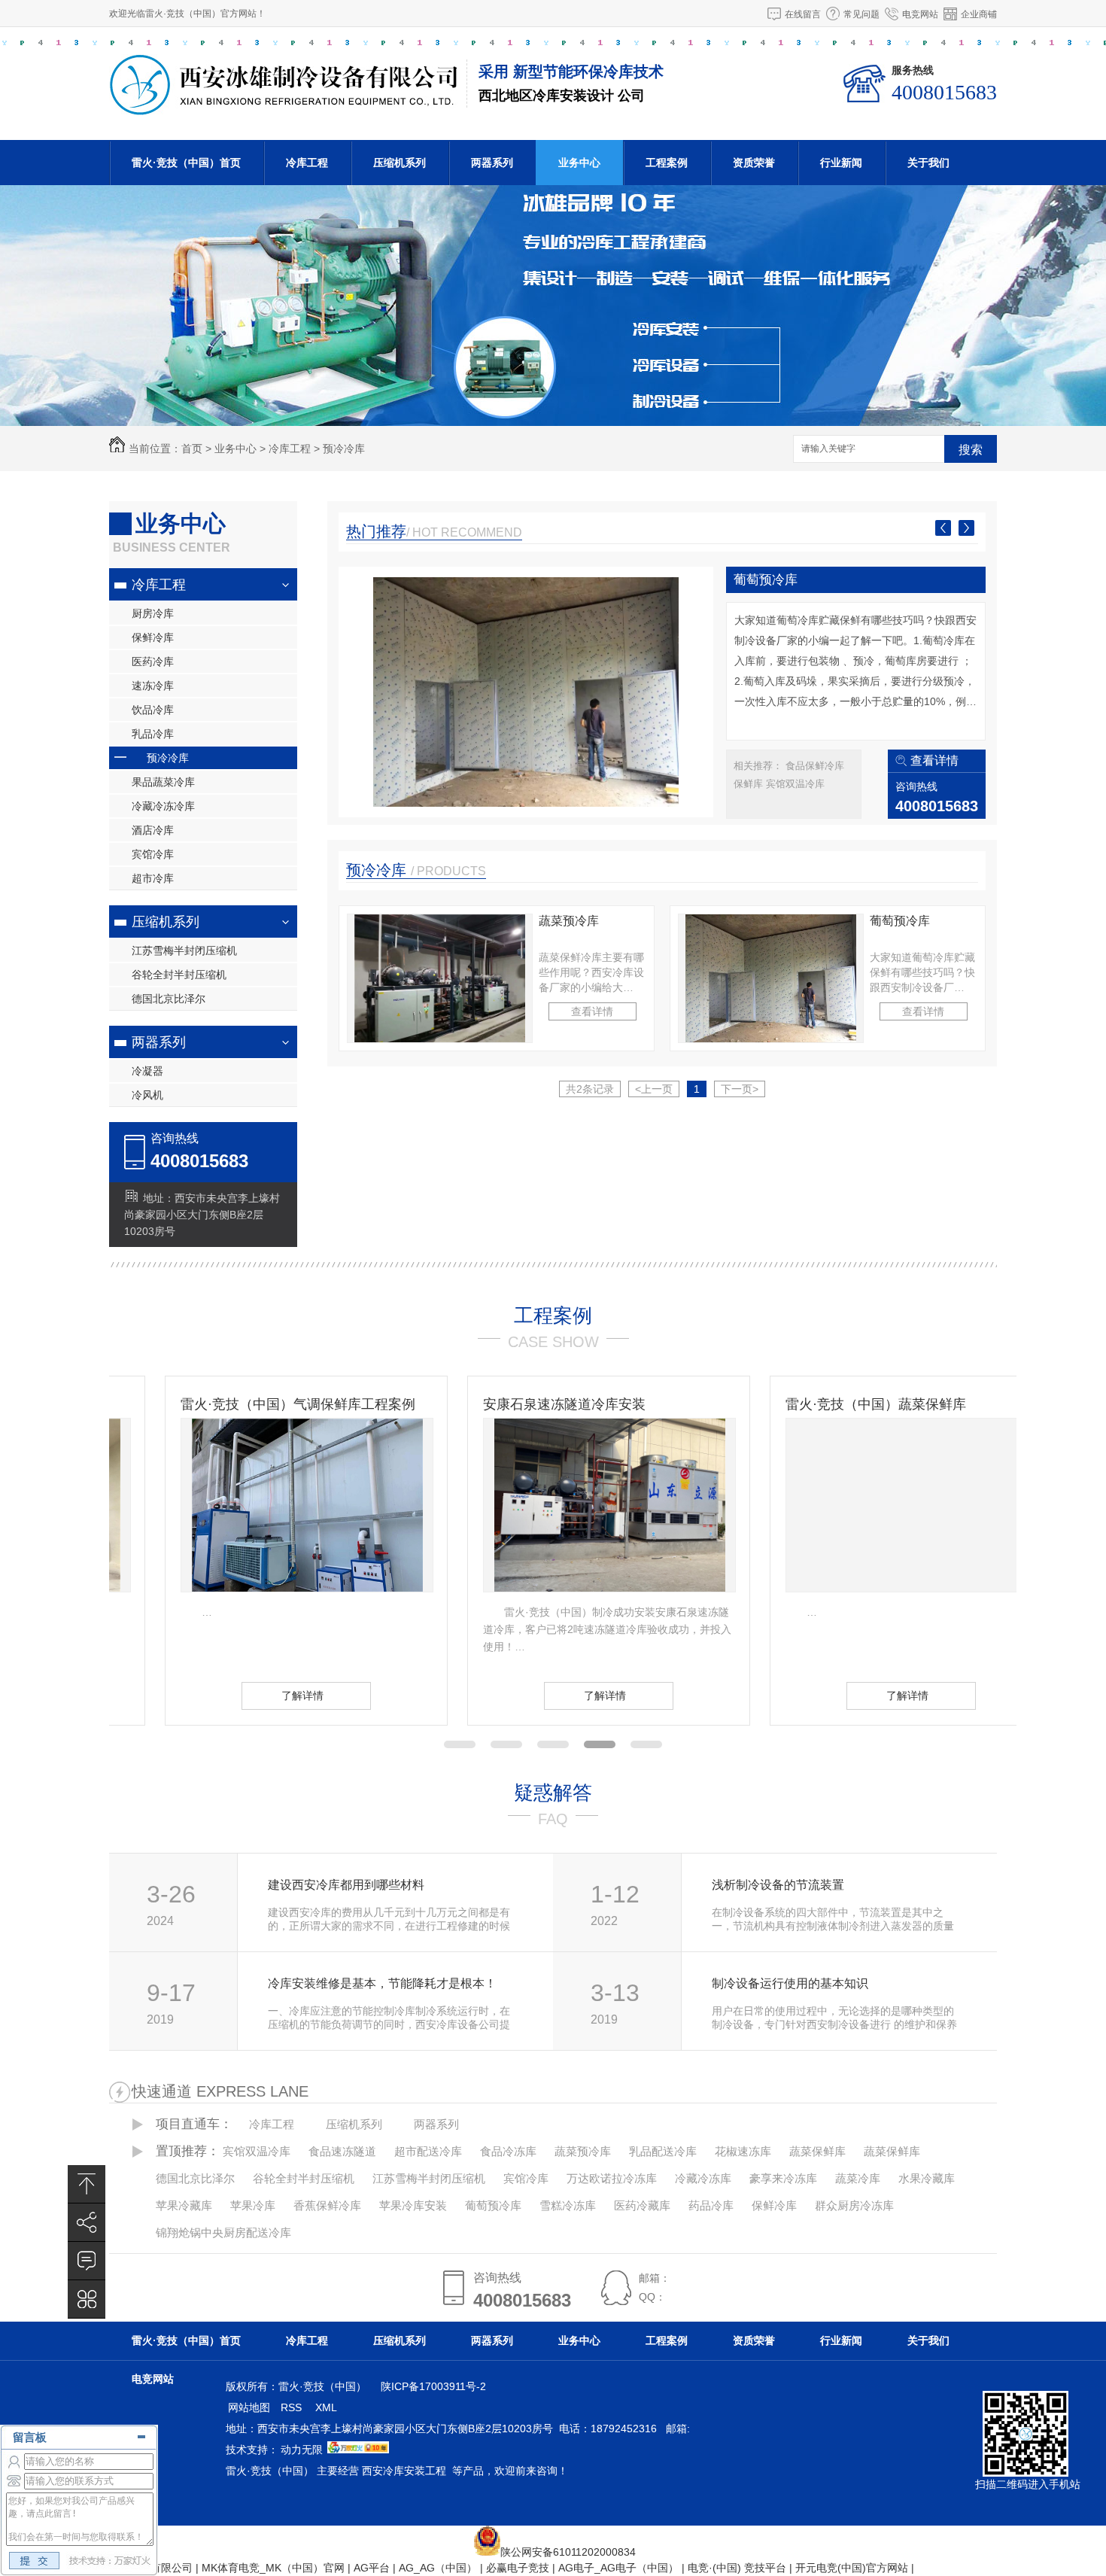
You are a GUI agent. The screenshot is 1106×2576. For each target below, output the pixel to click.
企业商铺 (979, 14)
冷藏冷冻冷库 (163, 806)
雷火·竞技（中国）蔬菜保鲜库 (820, 1404)
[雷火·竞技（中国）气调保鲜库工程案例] (251, 1505)
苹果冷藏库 (184, 2205)
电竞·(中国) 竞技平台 (737, 2568)
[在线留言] (87, 2261)
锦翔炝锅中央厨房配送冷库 (223, 2232)
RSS (293, 2407)
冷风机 (147, 1095)
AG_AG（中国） (438, 2568)
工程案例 (667, 163)
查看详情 (934, 760)
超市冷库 (153, 878)
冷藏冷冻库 (703, 2178)
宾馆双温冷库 (795, 784)
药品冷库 (711, 2205)
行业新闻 (841, 163)
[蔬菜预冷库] (440, 978)
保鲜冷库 (153, 637)
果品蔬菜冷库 (163, 782)
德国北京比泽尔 (169, 999)
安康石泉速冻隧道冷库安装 (509, 1404)
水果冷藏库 (927, 2178)
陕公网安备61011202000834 (568, 2552)
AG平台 (372, 2568)
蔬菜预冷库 (569, 921)
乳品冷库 (153, 734)
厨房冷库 (153, 613)
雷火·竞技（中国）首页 (186, 163)
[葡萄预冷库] (526, 692)
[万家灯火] (358, 2450)
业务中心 (579, 163)
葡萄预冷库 (766, 580)
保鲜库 (750, 784)
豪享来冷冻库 (783, 2178)
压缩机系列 (400, 163)
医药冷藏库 (642, 2205)
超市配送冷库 (428, 2151)
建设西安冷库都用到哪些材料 (346, 1885)
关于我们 (928, 163)
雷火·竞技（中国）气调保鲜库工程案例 (242, 1404)
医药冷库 (153, 661)
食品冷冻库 (508, 2151)
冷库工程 (307, 163)
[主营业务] (87, 2299)
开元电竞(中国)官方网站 (852, 2568)
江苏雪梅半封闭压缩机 (184, 950)
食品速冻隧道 (342, 2151)
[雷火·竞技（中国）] (284, 108)
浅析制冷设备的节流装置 (778, 1885)
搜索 (971, 450)
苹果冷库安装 (413, 2205)
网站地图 (249, 2407)
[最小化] (141, 2436)
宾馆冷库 (153, 854)
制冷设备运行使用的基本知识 (790, 1983)
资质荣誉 (754, 163)
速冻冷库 (153, 686)
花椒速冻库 (743, 2151)
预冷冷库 (344, 449)
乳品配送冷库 (663, 2151)
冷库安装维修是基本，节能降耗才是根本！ (382, 1983)
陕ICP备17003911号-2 (433, 2386)
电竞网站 (920, 14)
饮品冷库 (153, 710)
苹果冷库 (253, 2205)
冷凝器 (147, 1071)
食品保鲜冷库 (815, 766)
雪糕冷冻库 (568, 2205)
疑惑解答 (553, 1793)
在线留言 (803, 14)
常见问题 (861, 14)
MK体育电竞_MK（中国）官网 (273, 2568)
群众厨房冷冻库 (854, 2205)
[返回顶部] (87, 2184)
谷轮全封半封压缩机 (179, 975)
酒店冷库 (153, 830)
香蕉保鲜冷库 (327, 2205)
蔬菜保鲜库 (817, 2151)
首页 (192, 449)
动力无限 (302, 2450)
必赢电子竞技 (518, 2568)
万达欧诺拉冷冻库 (612, 2178)
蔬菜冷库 (858, 2178)
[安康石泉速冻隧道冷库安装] (554, 1505)
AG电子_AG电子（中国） (618, 2568)
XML (327, 2407)
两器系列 (492, 163)
